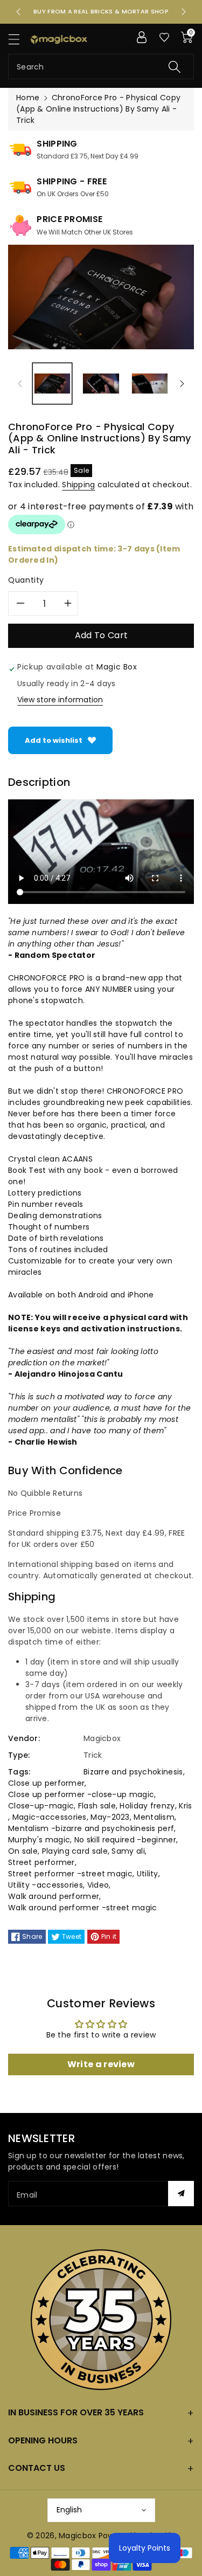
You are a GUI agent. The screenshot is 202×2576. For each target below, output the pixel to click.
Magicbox (77, 2536)
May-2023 (110, 1817)
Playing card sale (75, 1851)
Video (98, 1885)
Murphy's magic (39, 1840)
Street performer (41, 1862)
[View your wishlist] (164, 37)
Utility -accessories (46, 1885)
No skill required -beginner (125, 1840)
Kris (185, 1806)
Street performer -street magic (70, 1874)
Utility (148, 1874)
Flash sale (97, 1806)
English (69, 2510)
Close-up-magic (41, 1806)
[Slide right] (182, 384)
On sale (23, 1851)
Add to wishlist (54, 740)
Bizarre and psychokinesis (133, 1772)
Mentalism (154, 1817)
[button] (19, 39)
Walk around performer (54, 1896)
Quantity (26, 580)
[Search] (175, 67)
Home (28, 98)
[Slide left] (20, 384)
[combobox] (101, 67)
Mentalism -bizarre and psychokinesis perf (91, 1828)
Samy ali (128, 1851)
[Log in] (142, 37)
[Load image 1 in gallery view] (52, 383)
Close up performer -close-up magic (81, 1794)
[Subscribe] (181, 2194)
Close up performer (46, 1783)
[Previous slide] (18, 12)
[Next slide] (184, 12)
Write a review (101, 2064)
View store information (60, 700)
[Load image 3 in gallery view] (150, 383)
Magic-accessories (50, 1817)
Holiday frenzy (147, 1806)
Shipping (78, 485)
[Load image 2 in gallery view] (101, 383)
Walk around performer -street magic (83, 1908)
